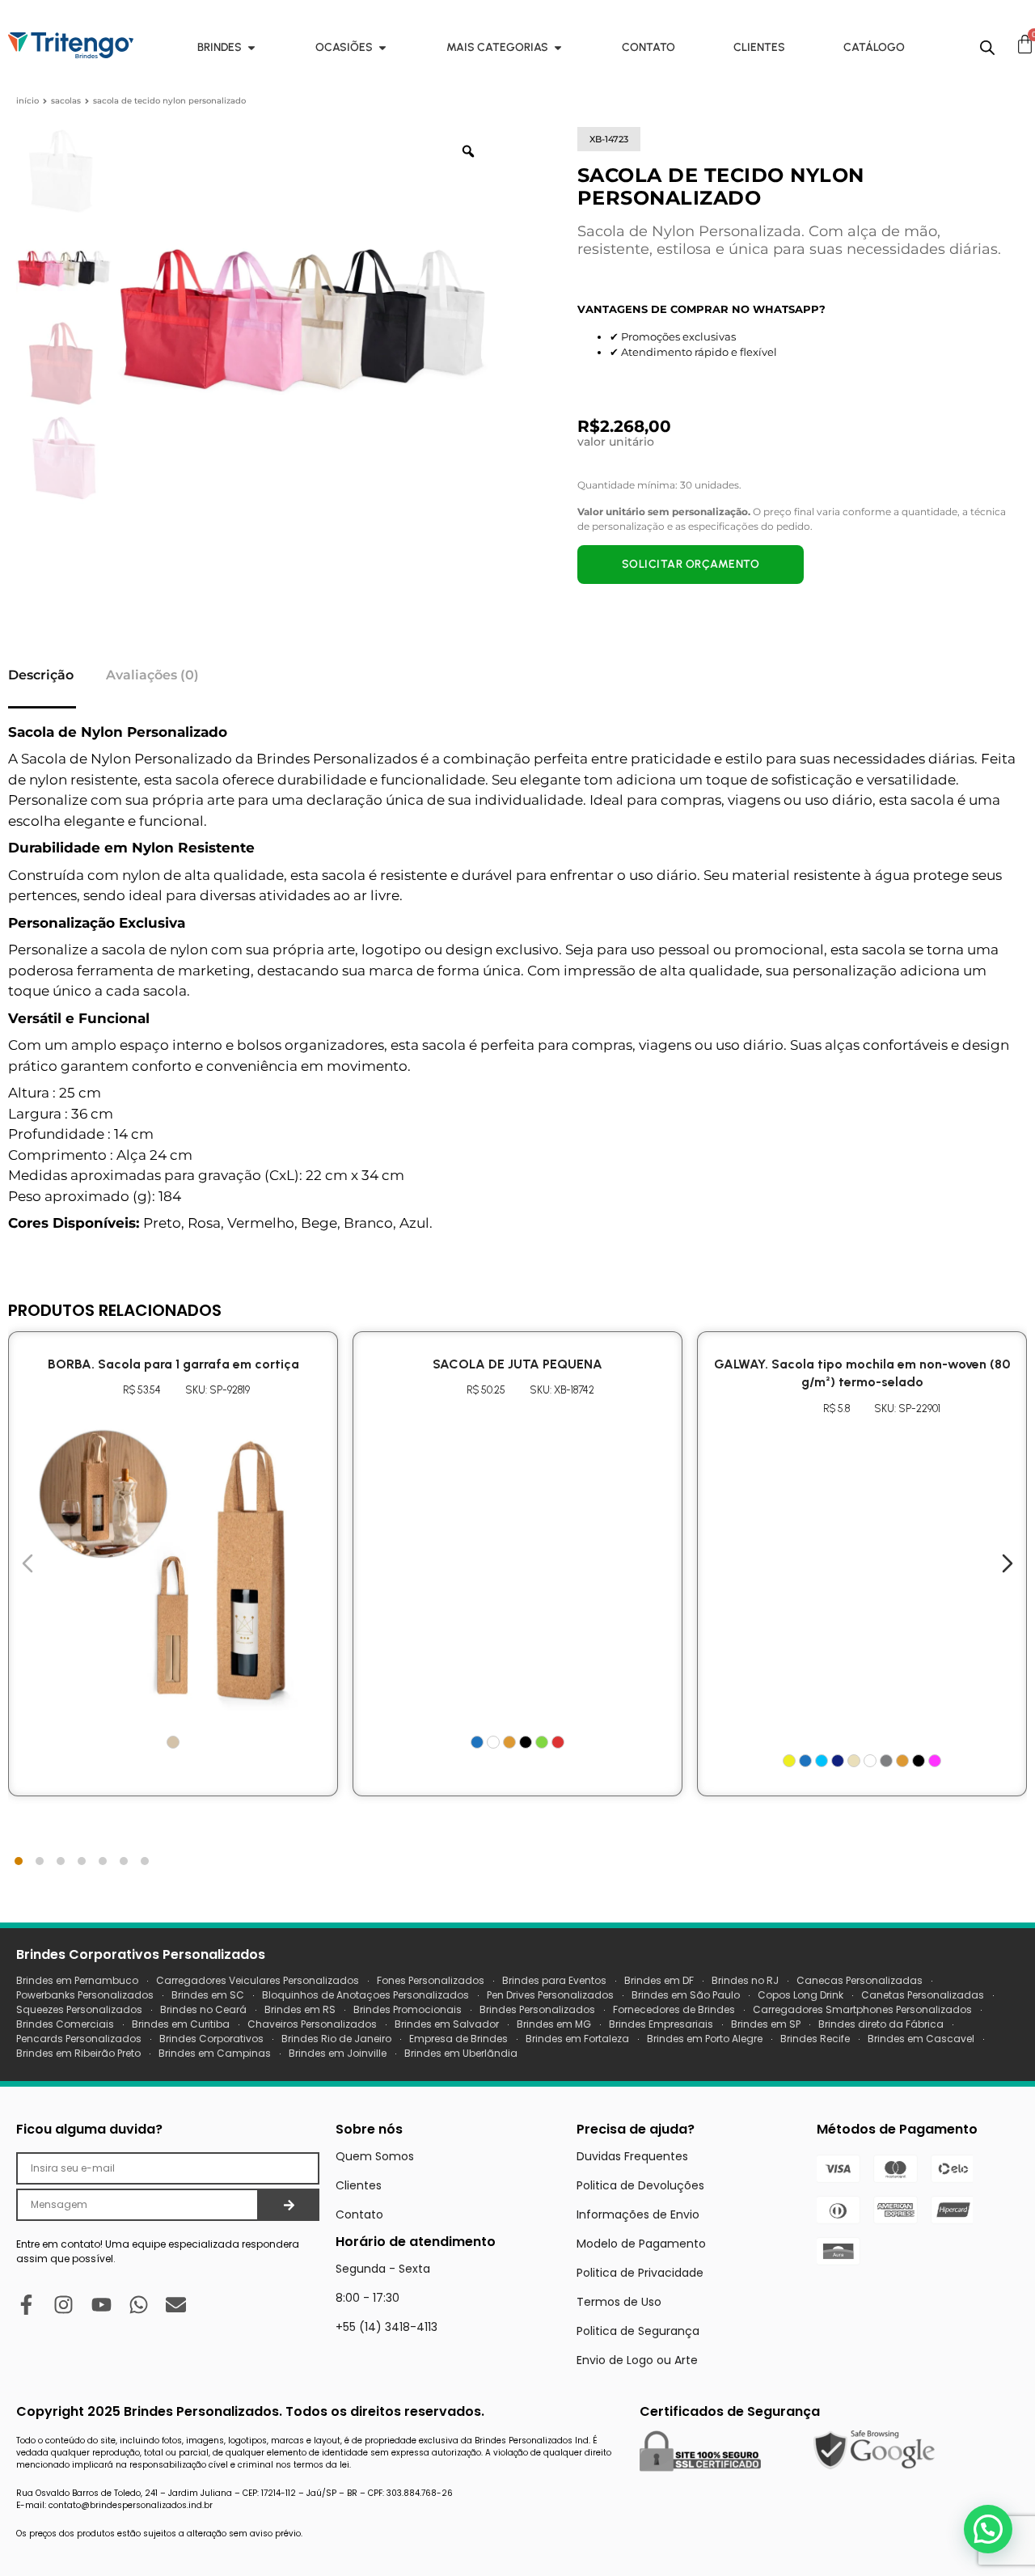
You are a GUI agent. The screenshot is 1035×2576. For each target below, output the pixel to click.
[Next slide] (1008, 1563)
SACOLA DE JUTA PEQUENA (517, 1364)
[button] (988, 2529)
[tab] (19, 1861)
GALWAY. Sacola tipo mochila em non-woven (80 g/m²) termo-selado (862, 1373)
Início (27, 101)
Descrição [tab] (41, 675)
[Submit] (289, 2205)
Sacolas (66, 101)
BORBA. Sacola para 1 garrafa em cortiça (173, 1364)
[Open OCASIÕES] (382, 47)
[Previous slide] (27, 1563)
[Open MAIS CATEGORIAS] (558, 47)
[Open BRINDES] (251, 47)
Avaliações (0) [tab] (152, 675)
